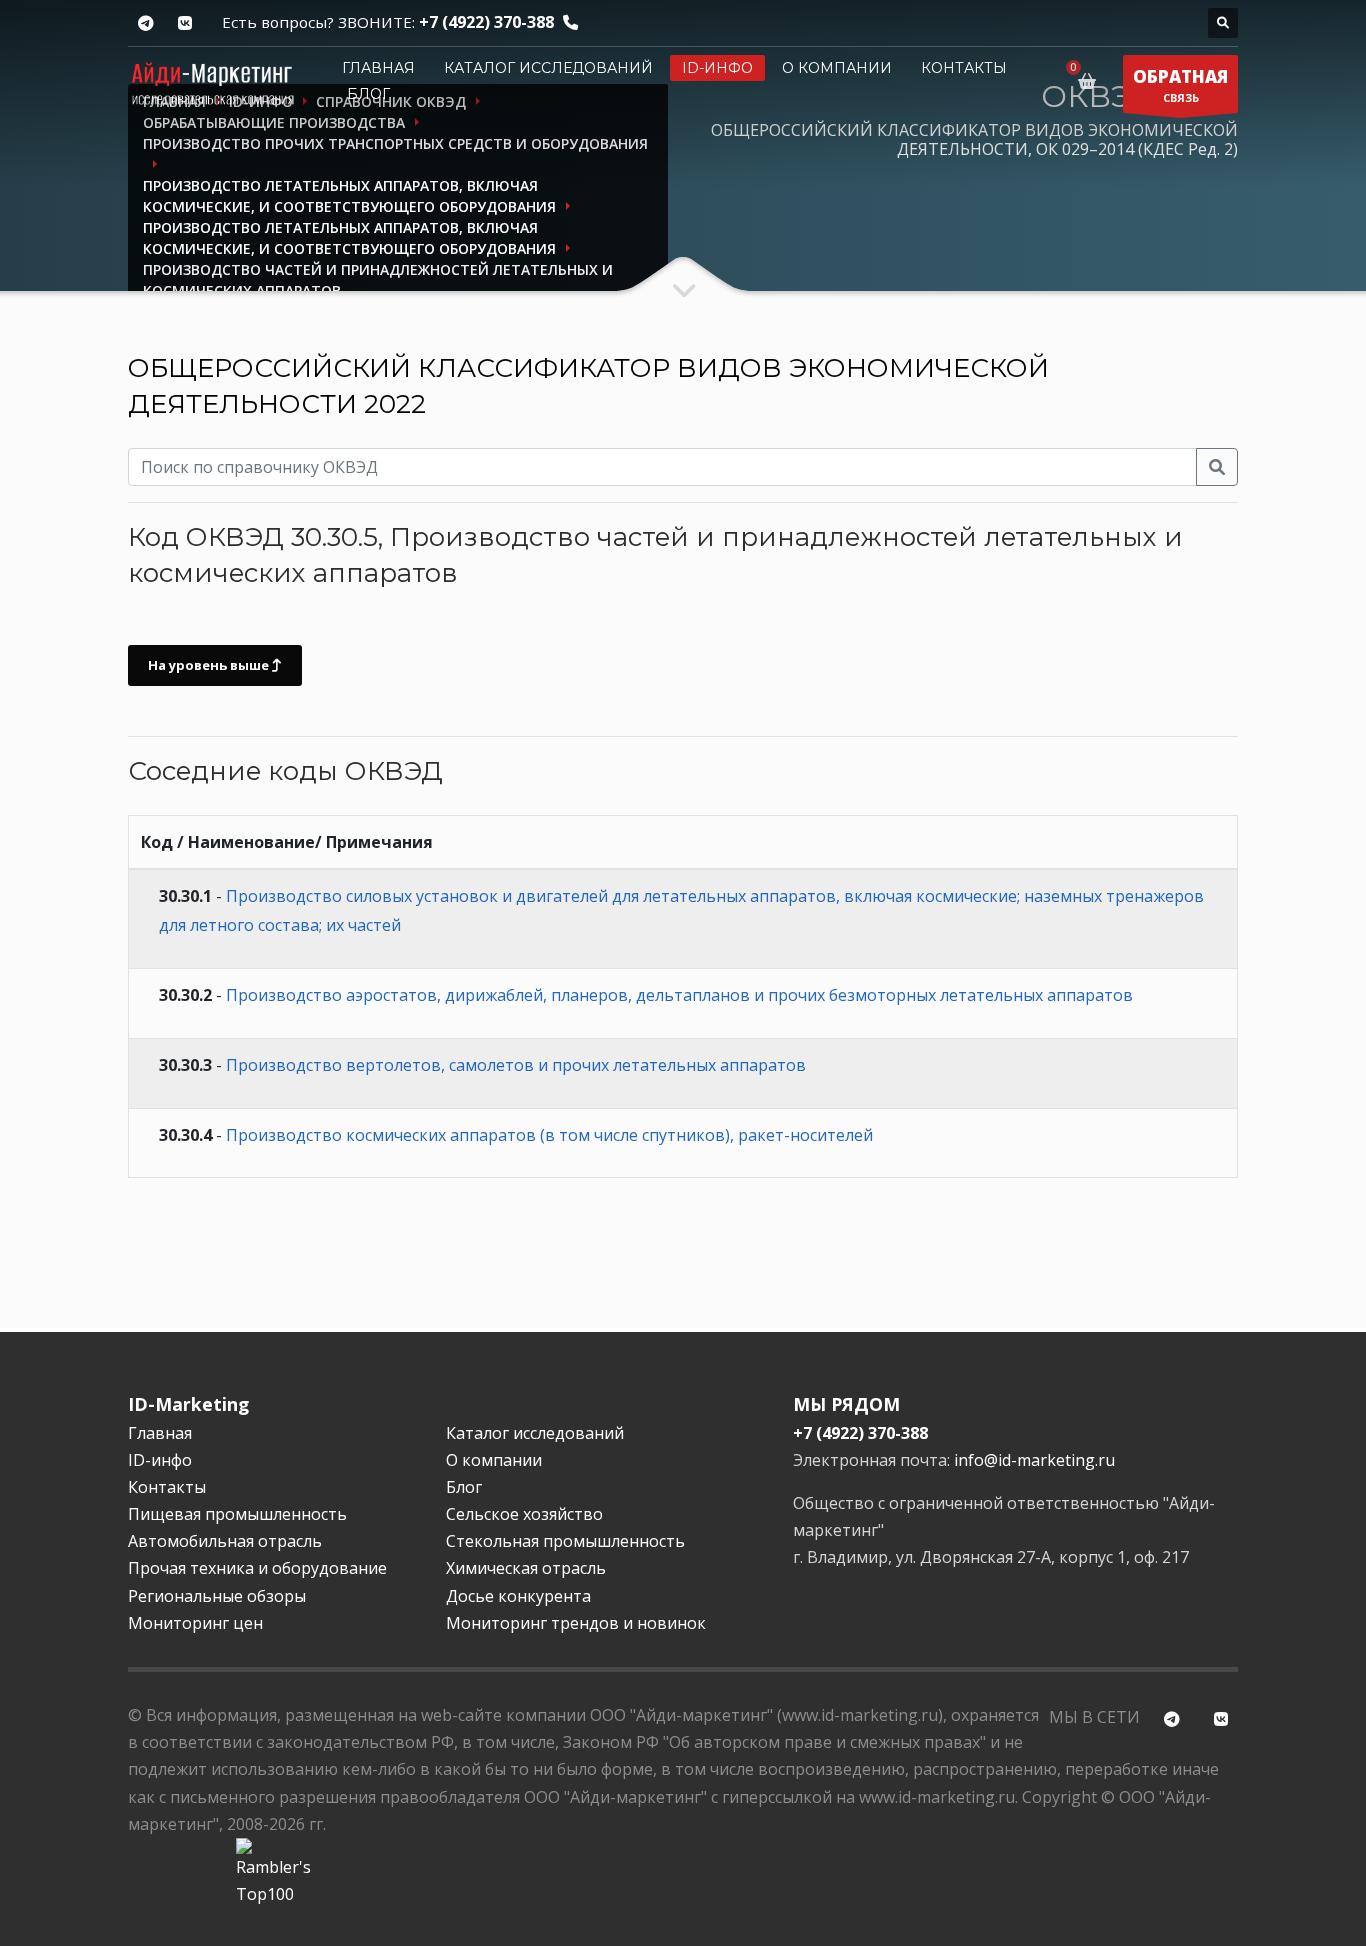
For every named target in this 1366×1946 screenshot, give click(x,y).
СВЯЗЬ (1180, 85)
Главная (378, 68)
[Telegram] (145, 23)
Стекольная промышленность (565, 1541)
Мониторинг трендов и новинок (576, 1623)
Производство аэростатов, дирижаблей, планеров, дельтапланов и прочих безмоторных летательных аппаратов (679, 995)
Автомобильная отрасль (225, 1541)
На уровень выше (210, 665)
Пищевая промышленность (237, 1514)
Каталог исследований (548, 68)
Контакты (964, 68)
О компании (837, 68)
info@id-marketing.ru (1034, 1460)
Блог (368, 94)
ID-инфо (717, 68)
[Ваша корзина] (1090, 81)
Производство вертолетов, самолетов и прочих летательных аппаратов (516, 1065)
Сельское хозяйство (524, 1514)
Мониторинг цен (195, 1623)
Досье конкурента (518, 1596)
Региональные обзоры (217, 1596)
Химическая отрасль (526, 1568)
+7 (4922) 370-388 (486, 22)
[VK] (184, 23)
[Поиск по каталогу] (1223, 23)
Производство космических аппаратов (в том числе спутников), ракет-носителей (549, 1135)
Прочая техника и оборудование (257, 1568)
